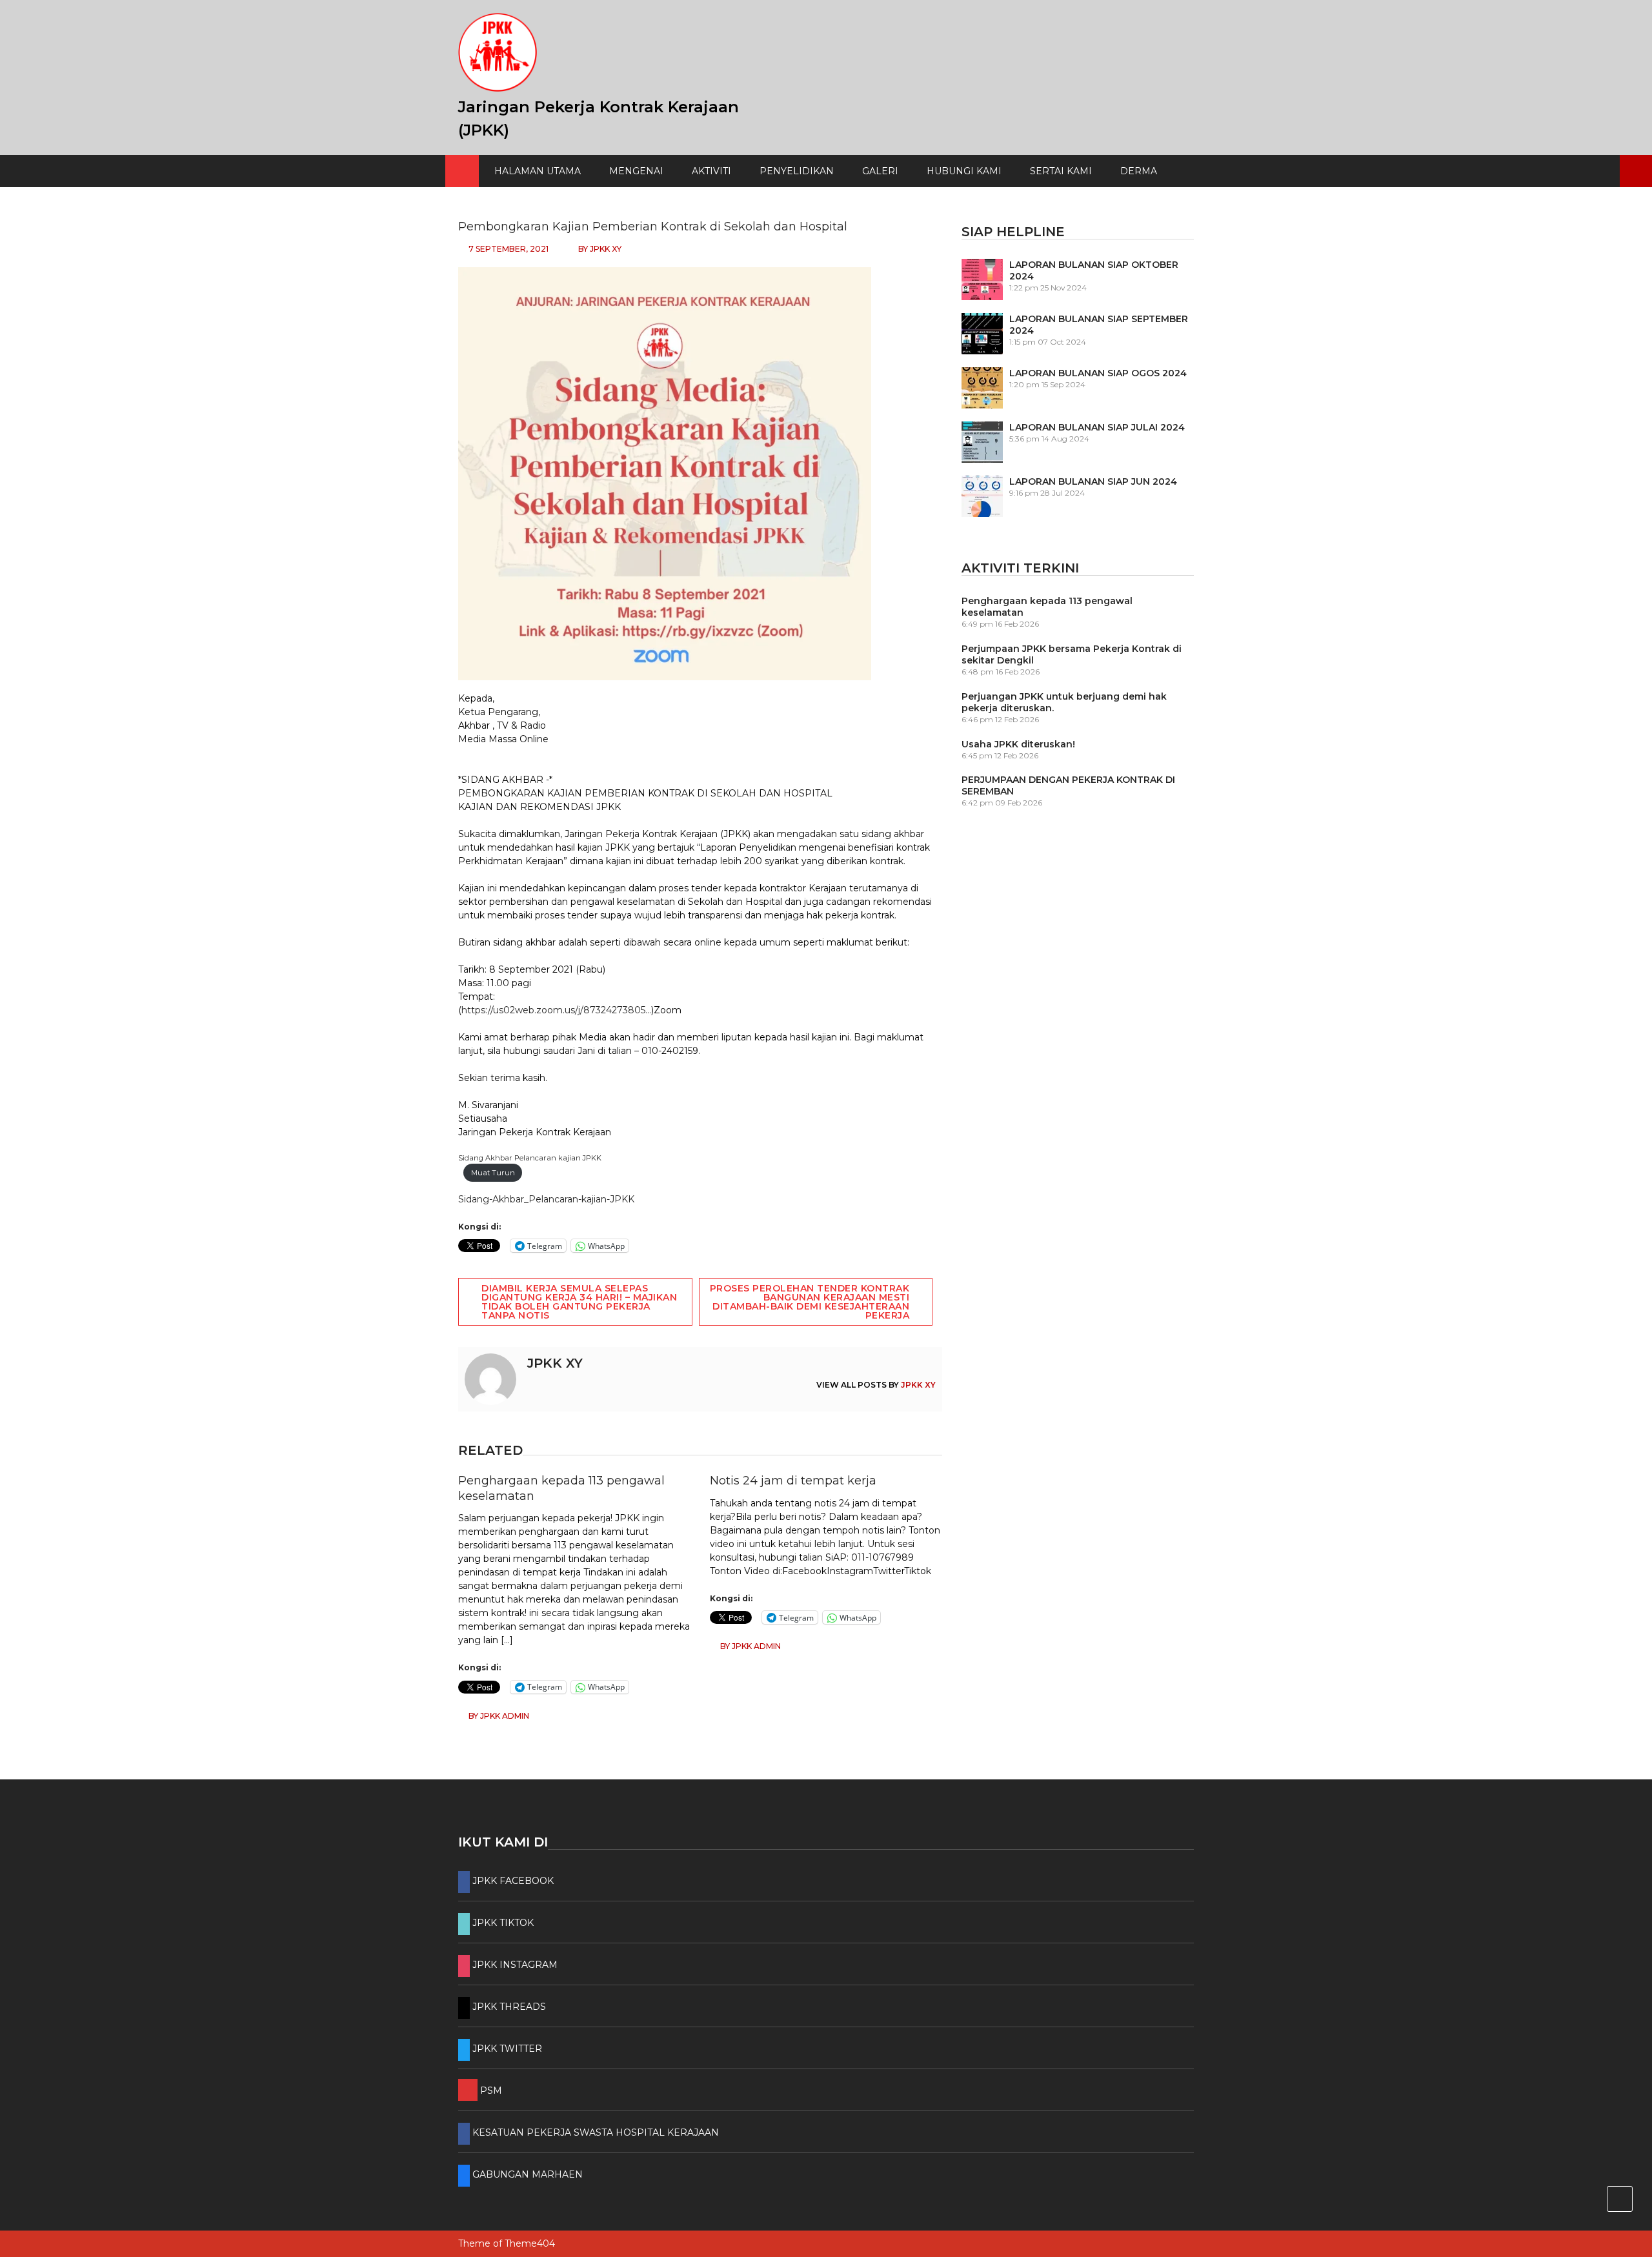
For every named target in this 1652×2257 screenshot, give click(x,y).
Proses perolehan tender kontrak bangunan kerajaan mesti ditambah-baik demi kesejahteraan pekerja (810, 1302)
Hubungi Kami (964, 171)
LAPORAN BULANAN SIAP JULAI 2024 (1097, 427)
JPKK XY (606, 249)
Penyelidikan (797, 171)
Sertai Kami (1061, 171)
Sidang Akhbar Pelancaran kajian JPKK (530, 1158)
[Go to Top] (1620, 2199)
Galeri (880, 171)
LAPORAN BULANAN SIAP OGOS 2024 (1098, 373)
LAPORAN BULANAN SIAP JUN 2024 (1093, 481)
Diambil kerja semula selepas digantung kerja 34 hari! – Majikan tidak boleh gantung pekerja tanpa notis (579, 1302)
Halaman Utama (538, 171)
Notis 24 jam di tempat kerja (793, 1481)
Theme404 (530, 2243)
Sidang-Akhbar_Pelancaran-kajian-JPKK (546, 1199)
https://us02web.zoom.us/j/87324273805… (556, 1010)
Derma (1139, 171)
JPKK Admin (505, 1716)
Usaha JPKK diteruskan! (1018, 744)
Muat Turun (493, 1173)
